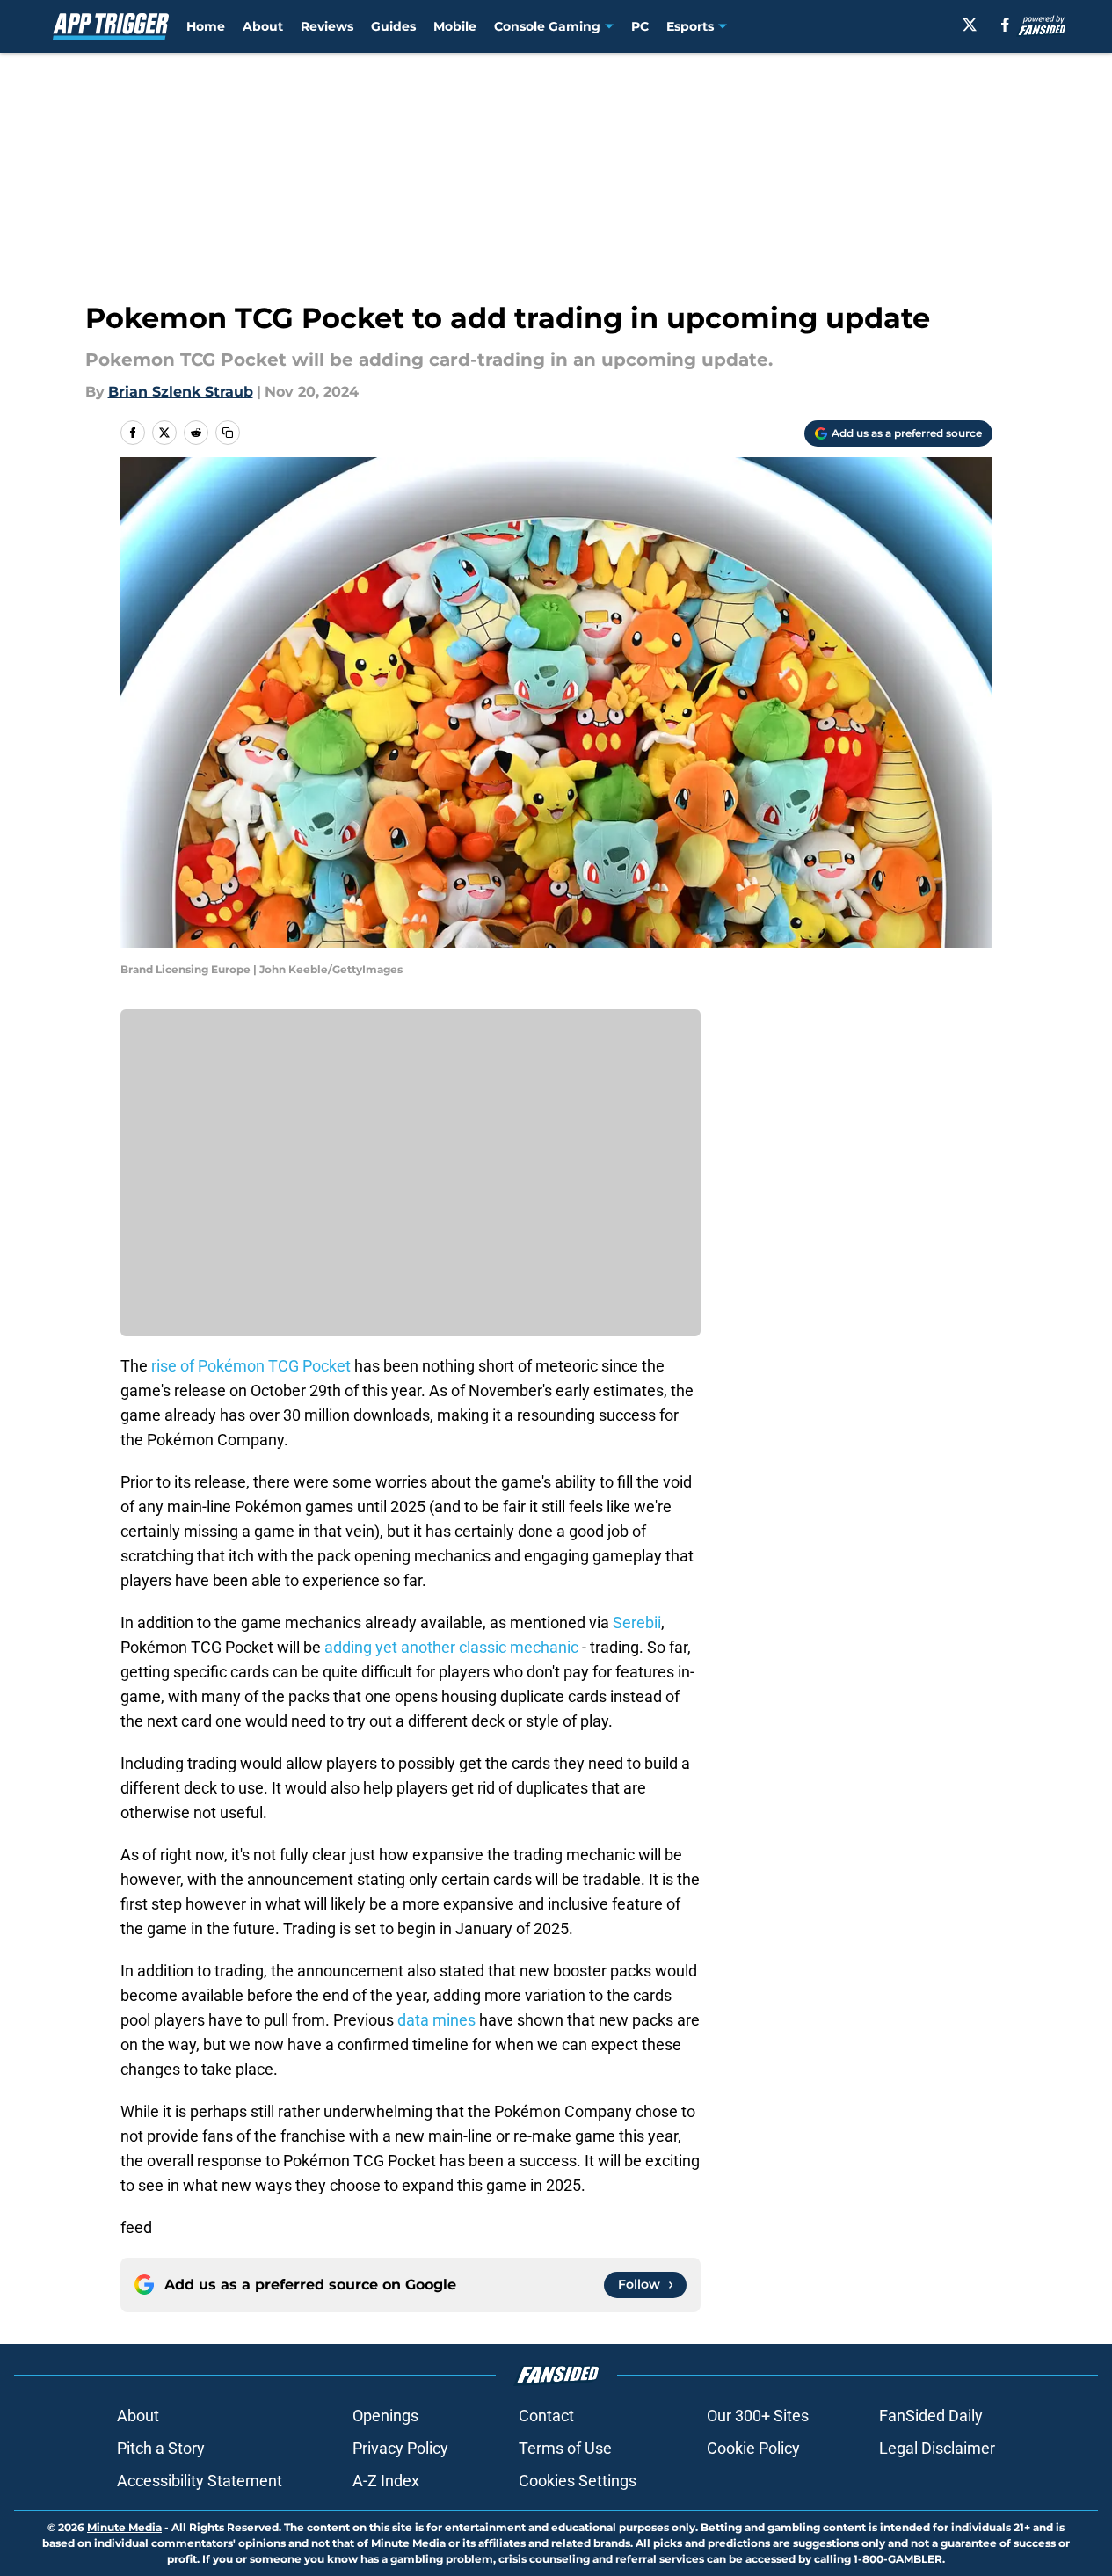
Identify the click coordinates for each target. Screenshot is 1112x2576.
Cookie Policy (753, 2448)
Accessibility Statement (200, 2481)
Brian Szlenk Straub (181, 392)
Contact (546, 2416)
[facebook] (1005, 25)
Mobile (455, 26)
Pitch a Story (161, 2448)
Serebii (637, 1623)
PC (640, 26)
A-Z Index (386, 2481)
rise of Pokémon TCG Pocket (251, 1366)
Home (206, 26)
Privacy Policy (400, 2448)
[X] (970, 25)
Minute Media (124, 2527)
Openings (385, 2416)
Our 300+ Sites (758, 2416)
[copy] (228, 433)
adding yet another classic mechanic (451, 1647)
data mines (436, 2020)
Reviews (327, 26)
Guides (393, 26)
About (263, 26)
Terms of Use (565, 2448)
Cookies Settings (578, 2481)
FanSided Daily (931, 2416)
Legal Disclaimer (937, 2448)
